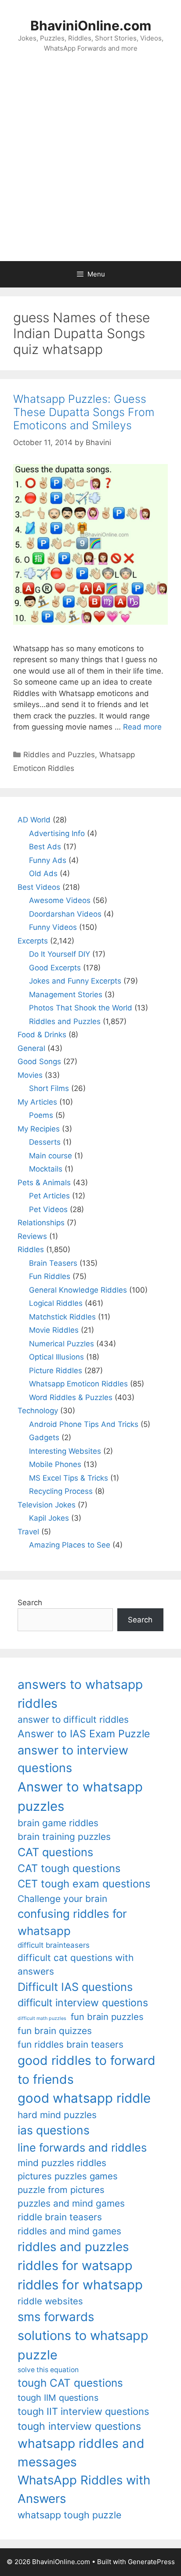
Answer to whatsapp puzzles (80, 1797)
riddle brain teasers (60, 2217)
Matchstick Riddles (62, 1317)
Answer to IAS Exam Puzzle (84, 1734)
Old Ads (43, 873)
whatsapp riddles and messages (81, 2453)
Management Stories (66, 995)
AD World (34, 820)
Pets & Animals (44, 1183)
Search (30, 1603)
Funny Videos (53, 927)
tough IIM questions (58, 2398)
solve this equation (48, 2370)
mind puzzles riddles (62, 2163)
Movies (30, 1075)
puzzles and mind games (71, 2203)
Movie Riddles (54, 1330)
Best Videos (39, 887)
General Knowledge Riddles (78, 1290)
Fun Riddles (50, 1276)
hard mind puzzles (57, 2115)
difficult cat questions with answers (76, 1964)
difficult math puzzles (42, 2018)
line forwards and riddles (82, 2147)
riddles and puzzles (73, 2247)
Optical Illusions (56, 1357)
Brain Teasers (53, 1263)
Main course (51, 1156)
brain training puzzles (64, 1837)
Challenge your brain (62, 1899)
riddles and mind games (69, 2231)
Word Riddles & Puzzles (71, 1397)
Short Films (49, 1088)
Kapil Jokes (49, 1518)
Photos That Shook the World (81, 1008)
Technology (38, 1411)
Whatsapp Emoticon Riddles (78, 1384)
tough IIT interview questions (83, 2411)
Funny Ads (48, 860)
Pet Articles (49, 1196)
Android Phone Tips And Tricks (84, 1424)
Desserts (45, 1142)
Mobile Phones (55, 1464)
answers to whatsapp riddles (80, 1694)
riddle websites (50, 2301)
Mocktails (46, 1169)
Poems (41, 1115)
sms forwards (56, 2317)
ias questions (54, 2130)
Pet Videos (48, 1209)
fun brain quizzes (55, 2031)
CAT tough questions (69, 1868)
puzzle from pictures (61, 2190)
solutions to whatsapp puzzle (83, 2345)
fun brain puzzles (107, 2017)
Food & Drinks (42, 1035)
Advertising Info (57, 833)
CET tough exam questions (84, 1884)
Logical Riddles (56, 1303)
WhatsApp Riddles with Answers (84, 2489)
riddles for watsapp (75, 2265)
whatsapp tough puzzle (69, 2515)
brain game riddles (58, 1823)
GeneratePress (151, 2562)
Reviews (32, 1236)
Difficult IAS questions (75, 1987)
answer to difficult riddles (73, 1719)
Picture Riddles (56, 1371)
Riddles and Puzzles (59, 755)
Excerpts (33, 941)
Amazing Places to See (70, 1545)
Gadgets (44, 1437)
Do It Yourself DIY (60, 954)
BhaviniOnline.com (91, 26)
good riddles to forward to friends (87, 2070)
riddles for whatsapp (80, 2285)
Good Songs (39, 1061)
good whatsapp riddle (84, 2098)
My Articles (37, 1102)
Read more (142, 727)
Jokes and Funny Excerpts (75, 981)
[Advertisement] (90, 166)
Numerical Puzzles (62, 1344)
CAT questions (55, 1852)
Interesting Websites (65, 1451)
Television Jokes (47, 1505)
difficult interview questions (83, 2003)
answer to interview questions (73, 1759)
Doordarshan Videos (65, 914)
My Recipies (39, 1129)
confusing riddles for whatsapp (72, 1922)
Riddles (31, 1249)
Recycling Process (61, 1491)
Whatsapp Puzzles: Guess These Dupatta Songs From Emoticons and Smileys (84, 412)
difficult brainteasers (54, 1945)
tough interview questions (79, 2426)
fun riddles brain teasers (71, 2044)
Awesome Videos (60, 900)
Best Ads (45, 847)
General (31, 1048)
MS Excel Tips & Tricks (69, 1478)
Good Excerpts (55, 968)
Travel (28, 1532)
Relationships (41, 1223)
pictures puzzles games (68, 2176)
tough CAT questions (70, 2383)
